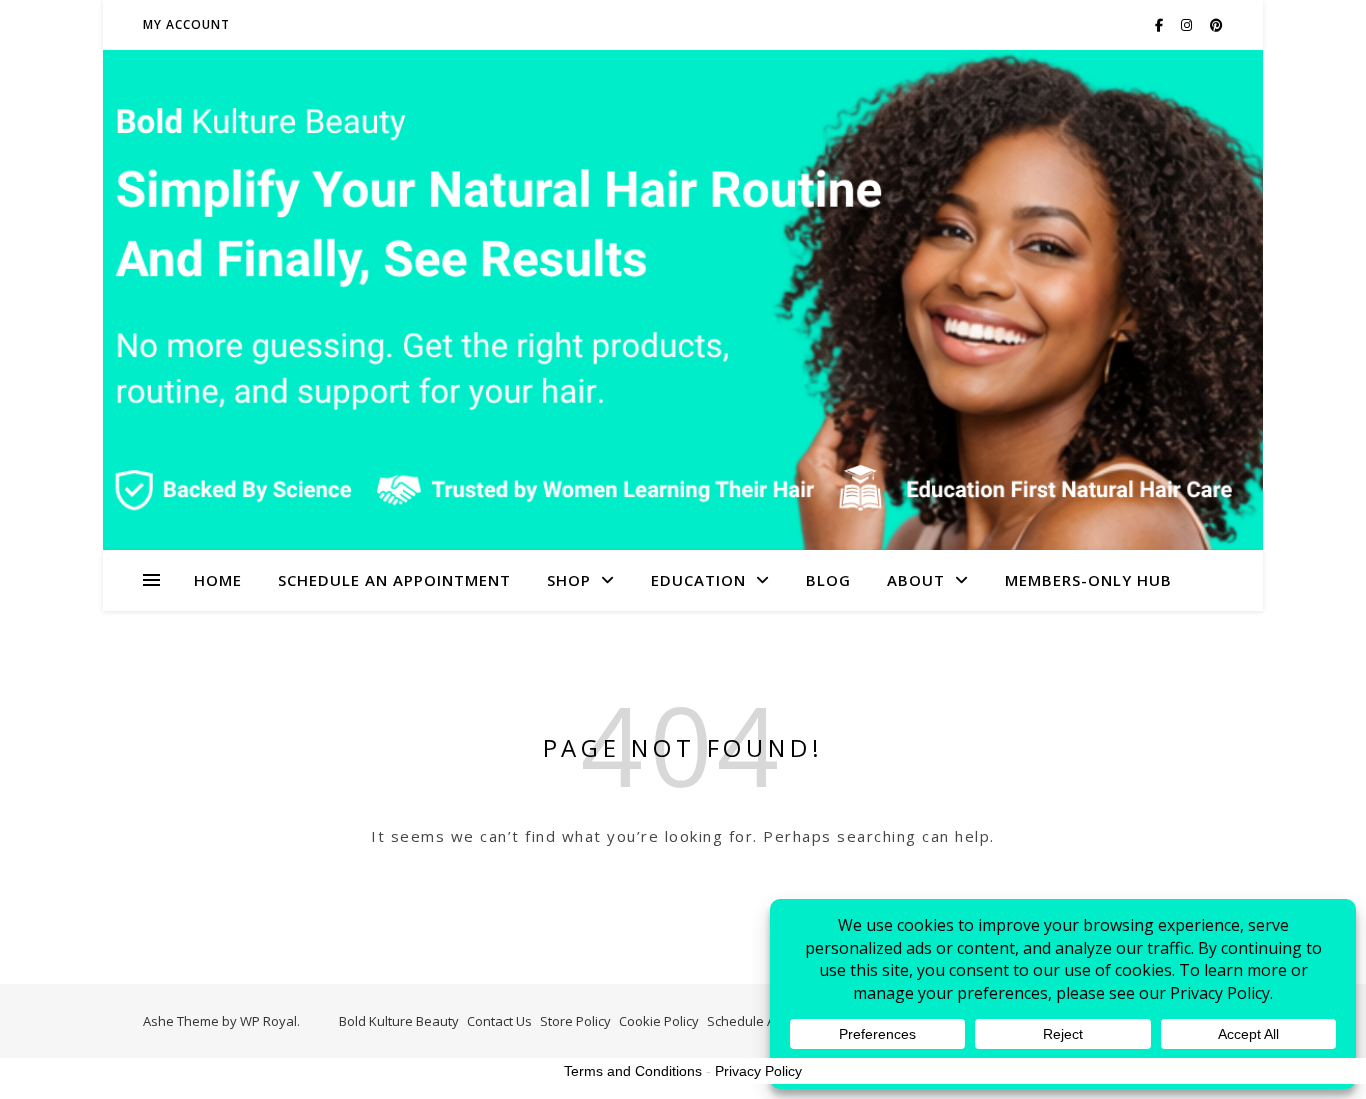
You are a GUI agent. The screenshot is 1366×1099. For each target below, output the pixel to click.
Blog (828, 580)
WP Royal (268, 1021)
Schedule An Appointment (394, 580)
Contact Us (499, 1021)
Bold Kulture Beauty (399, 1021)
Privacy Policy (758, 1071)
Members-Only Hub (1088, 580)
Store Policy (575, 1021)
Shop (569, 580)
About (916, 580)
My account (186, 24)
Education (698, 580)
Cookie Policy (659, 1021)
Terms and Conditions (633, 1071)
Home (218, 580)
